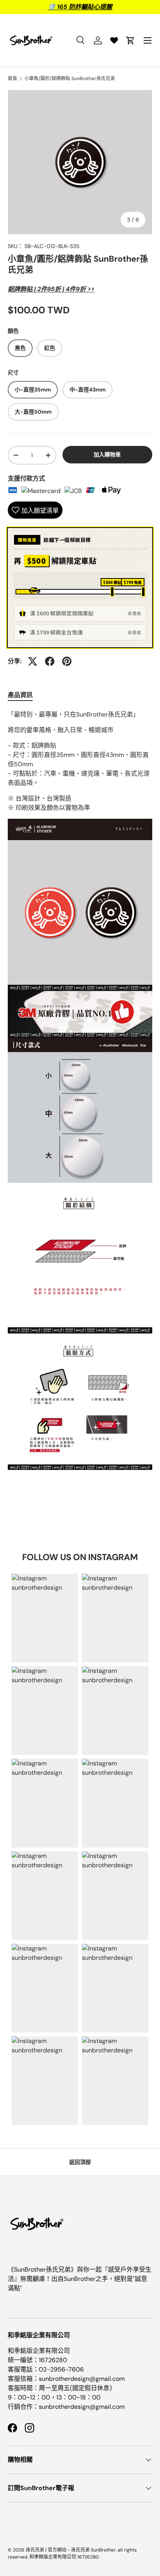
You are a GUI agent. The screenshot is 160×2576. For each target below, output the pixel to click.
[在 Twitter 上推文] (33, 661)
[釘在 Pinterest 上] (67, 661)
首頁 (12, 79)
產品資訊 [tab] (20, 695)
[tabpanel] (80, 1090)
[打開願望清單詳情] (114, 40)
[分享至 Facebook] (50, 661)
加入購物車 (107, 454)
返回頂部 (80, 2162)
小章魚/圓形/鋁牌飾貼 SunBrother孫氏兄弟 (70, 79)
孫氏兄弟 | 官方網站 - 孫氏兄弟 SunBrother (71, 2550)
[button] (130, 40)
